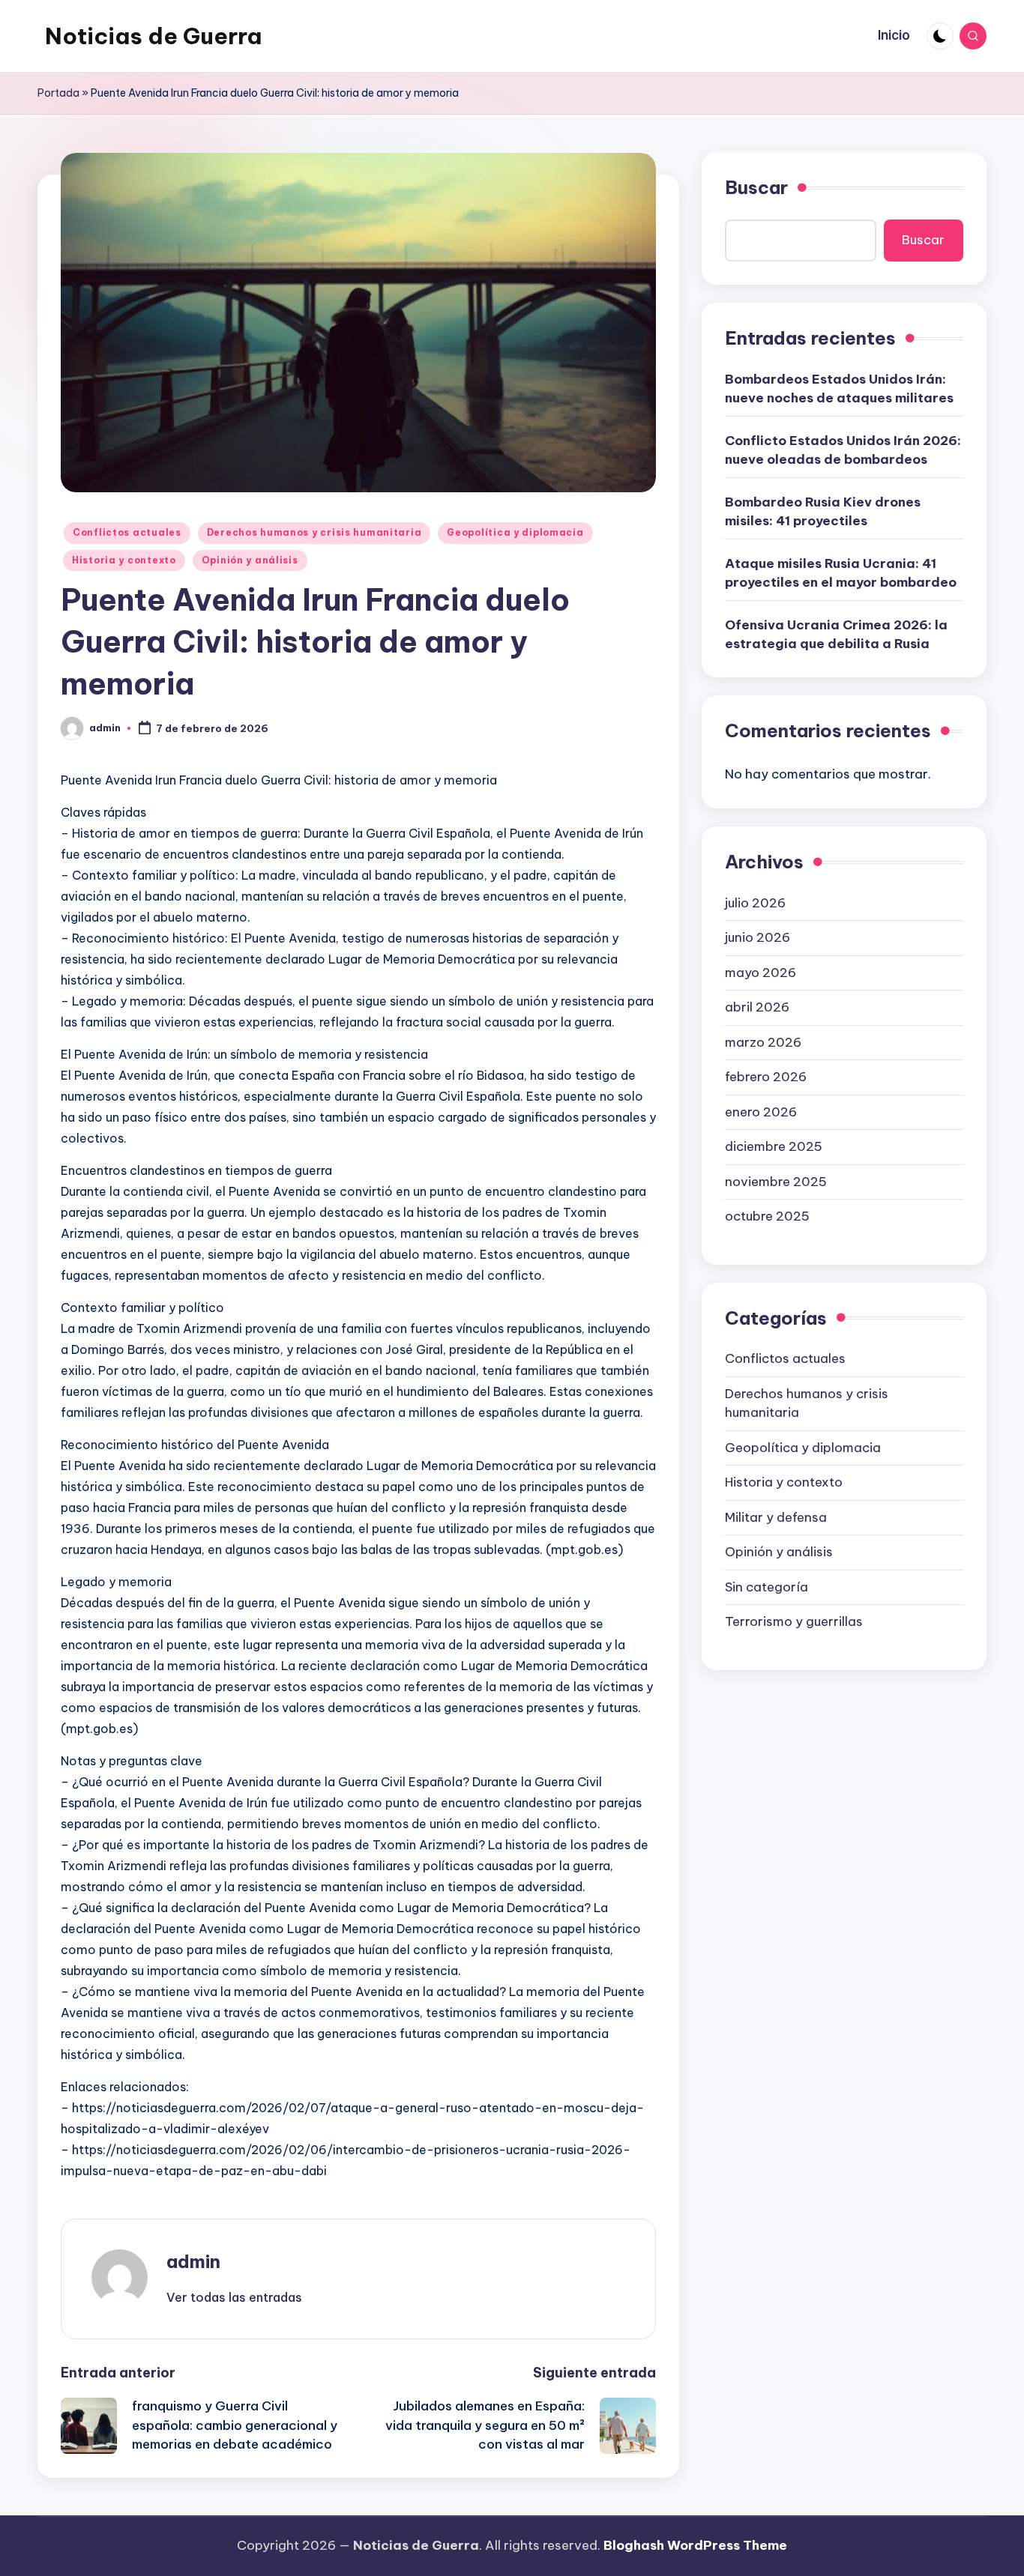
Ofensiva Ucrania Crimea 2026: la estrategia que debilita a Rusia (836, 634)
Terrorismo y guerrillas (794, 1621)
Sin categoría (767, 1586)
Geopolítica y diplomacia (515, 532)
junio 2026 (758, 937)
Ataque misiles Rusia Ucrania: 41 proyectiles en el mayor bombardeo (841, 572)
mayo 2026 (761, 972)
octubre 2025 (767, 1215)
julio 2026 (755, 902)
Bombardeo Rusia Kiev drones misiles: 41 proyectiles (823, 511)
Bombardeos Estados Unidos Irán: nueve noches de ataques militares (839, 388)
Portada (58, 93)
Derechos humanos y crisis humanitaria (314, 532)
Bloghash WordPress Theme (695, 2545)
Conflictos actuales (127, 532)
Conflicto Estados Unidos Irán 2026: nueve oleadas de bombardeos (843, 450)
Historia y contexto (124, 560)
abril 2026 (757, 1006)
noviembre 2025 (776, 1181)
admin (193, 2261)
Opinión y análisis (250, 560)
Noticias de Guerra (153, 36)
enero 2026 (761, 1111)
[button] (234, 2297)
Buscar (756, 187)
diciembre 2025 (774, 1146)
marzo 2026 (763, 1041)
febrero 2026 (766, 1076)
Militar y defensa (776, 1517)
